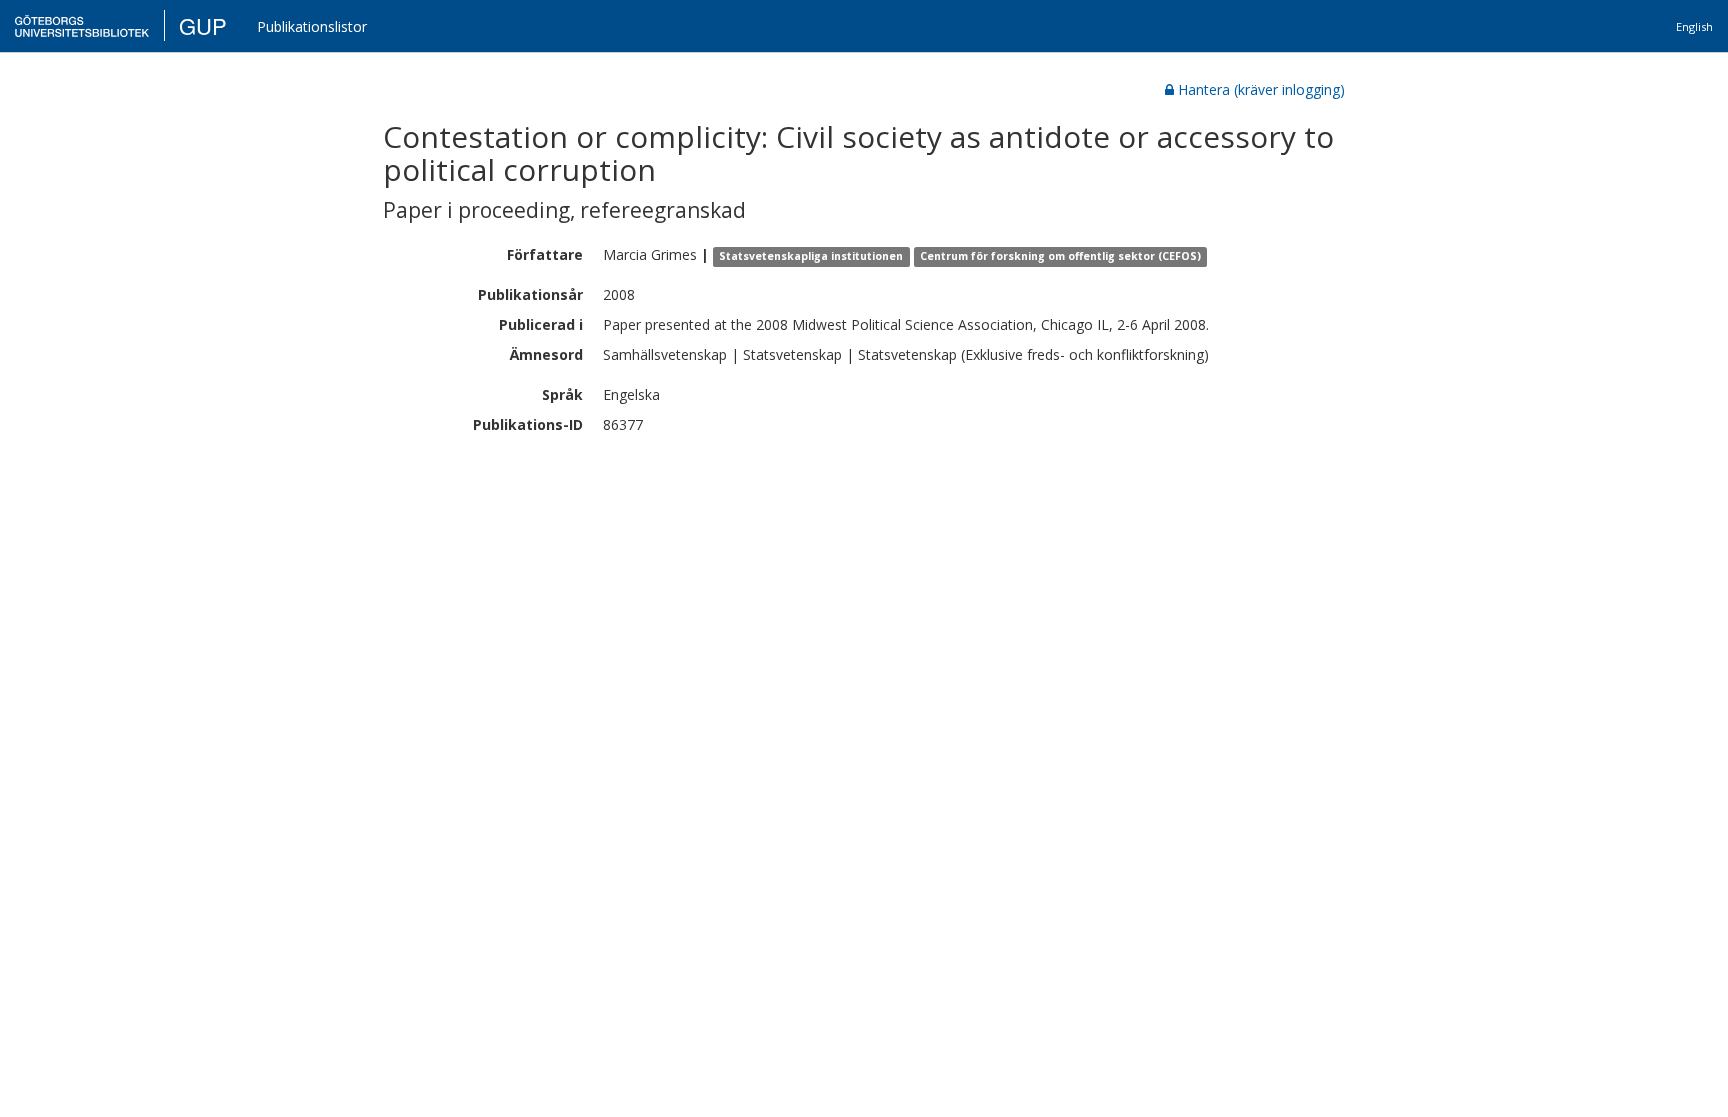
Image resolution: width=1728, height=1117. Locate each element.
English (1694, 26)
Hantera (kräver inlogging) (1261, 89)
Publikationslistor (312, 26)
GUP (203, 25)
